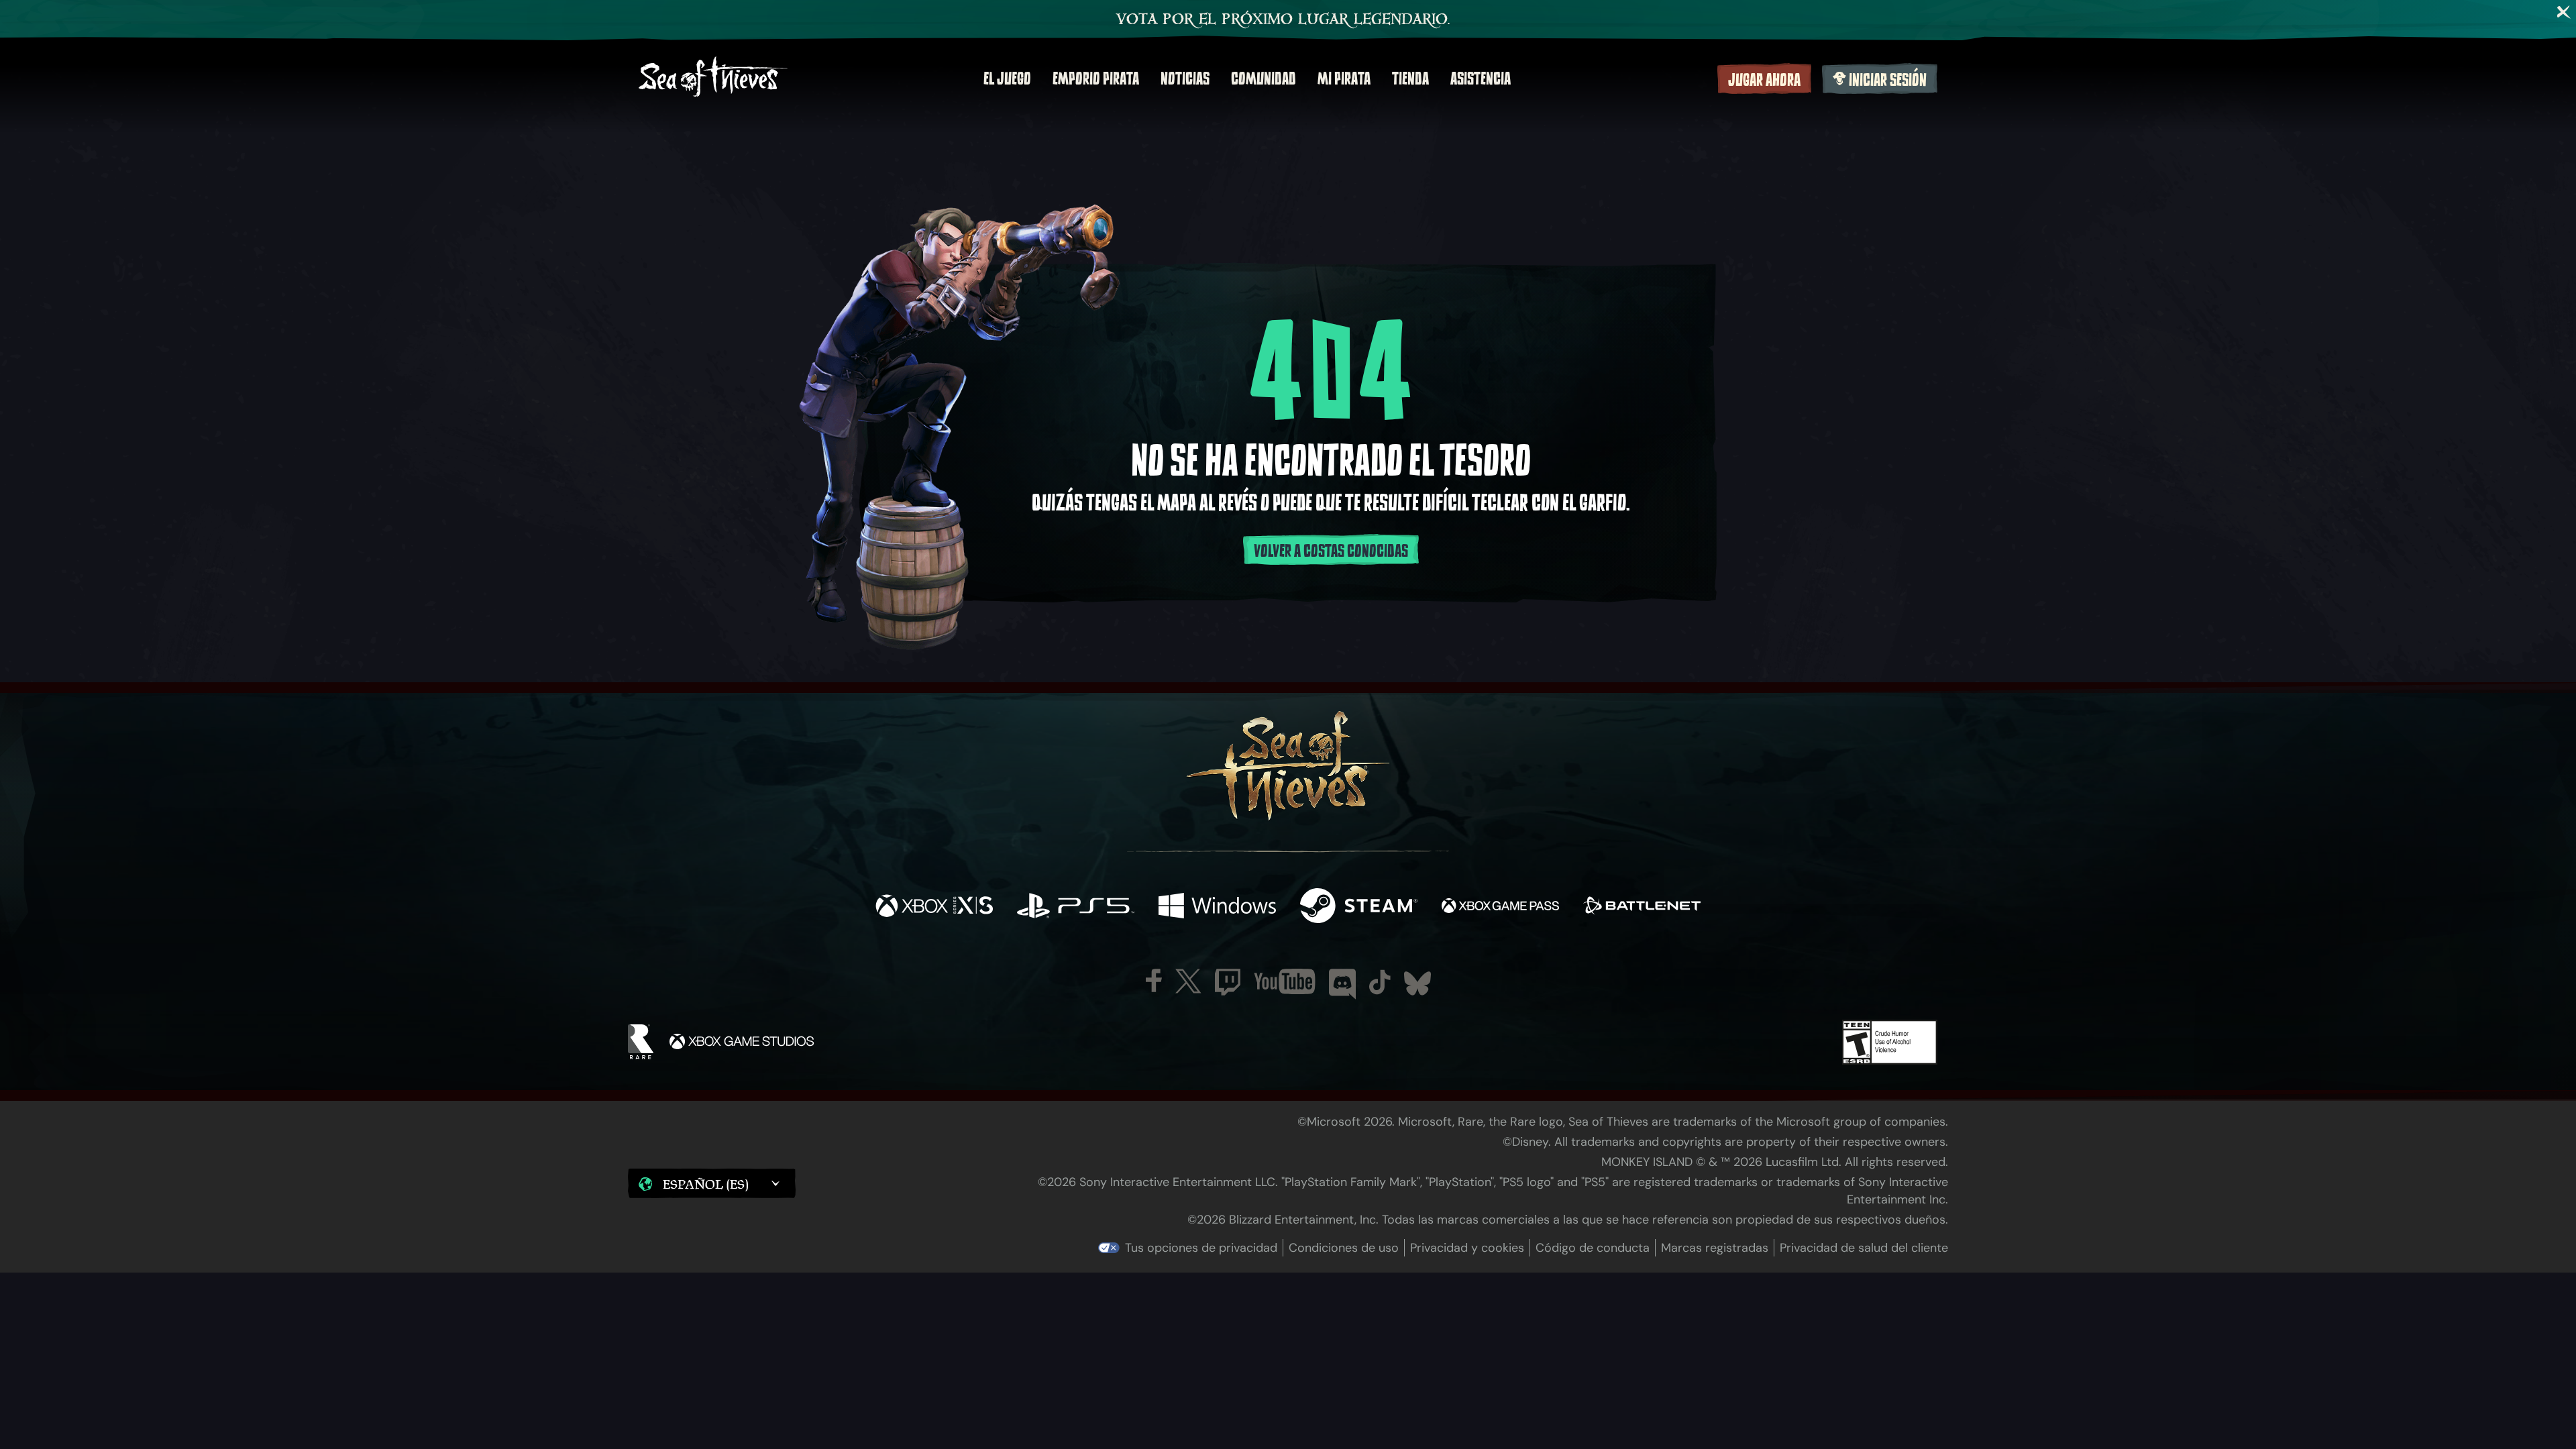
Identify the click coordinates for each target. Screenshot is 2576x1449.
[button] (712, 1183)
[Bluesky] (1417, 983)
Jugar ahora (1764, 80)
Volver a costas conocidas (1331, 551)
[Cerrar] (2564, 12)
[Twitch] (1228, 982)
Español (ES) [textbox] (706, 1184)
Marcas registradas (1715, 1248)
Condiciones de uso (1344, 1248)
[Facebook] (1154, 980)
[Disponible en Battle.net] (1642, 907)
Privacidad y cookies (1467, 1248)
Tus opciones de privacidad (1201, 1248)
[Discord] (1342, 984)
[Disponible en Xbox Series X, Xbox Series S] (934, 907)
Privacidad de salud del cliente (1864, 1248)
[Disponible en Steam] (1359, 907)
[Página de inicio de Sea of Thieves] (713, 78)
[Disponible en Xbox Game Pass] (1500, 907)
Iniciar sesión (1888, 80)
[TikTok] (1380, 982)
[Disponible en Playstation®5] (1076, 907)
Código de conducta (1593, 1248)
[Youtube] (1285, 981)
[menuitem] (1007, 78)
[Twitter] (1188, 981)
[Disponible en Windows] (1217, 907)
